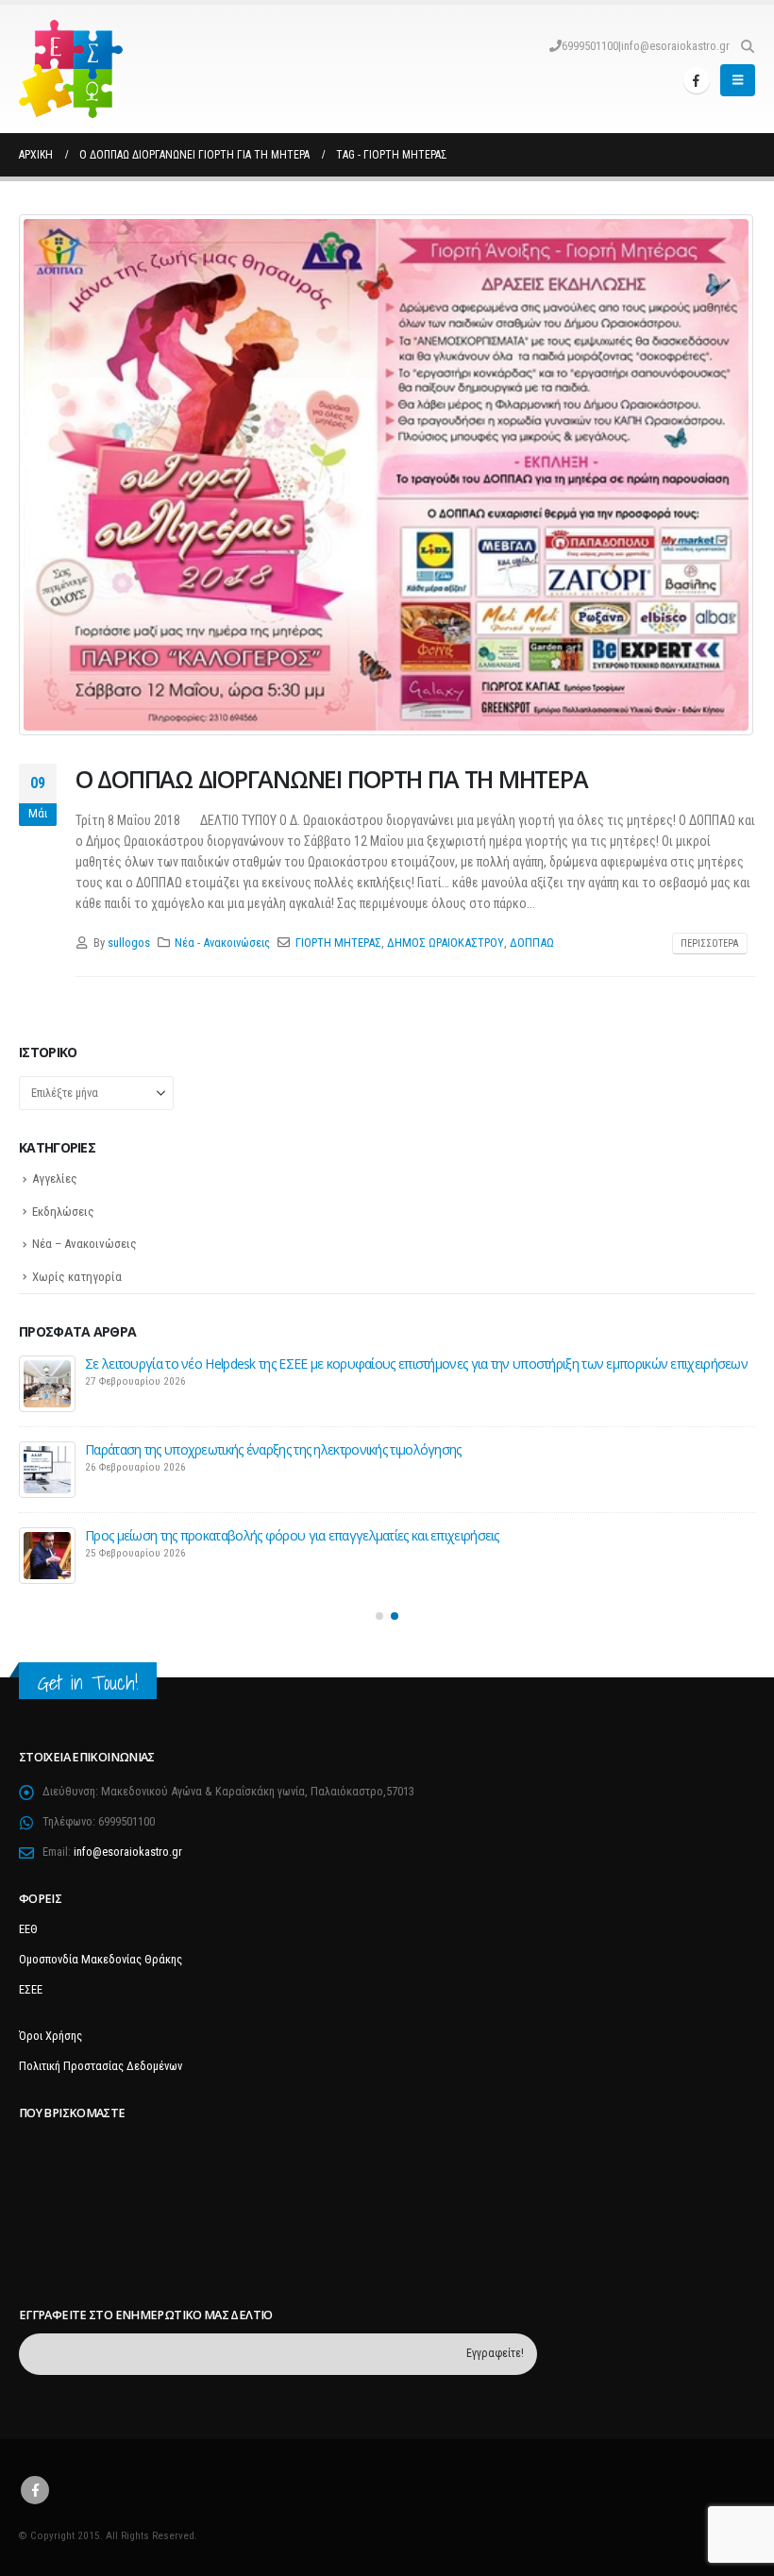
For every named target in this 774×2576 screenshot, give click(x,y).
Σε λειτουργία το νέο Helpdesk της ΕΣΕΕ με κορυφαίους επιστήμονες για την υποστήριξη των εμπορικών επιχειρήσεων (416, 1364)
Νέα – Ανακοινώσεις (84, 1244)
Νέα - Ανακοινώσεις (222, 943)
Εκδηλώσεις (63, 1212)
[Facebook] (697, 80)
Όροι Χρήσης (50, 2036)
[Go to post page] (47, 1384)
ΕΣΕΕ (31, 1989)
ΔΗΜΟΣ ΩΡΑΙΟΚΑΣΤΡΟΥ (446, 943)
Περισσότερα (710, 943)
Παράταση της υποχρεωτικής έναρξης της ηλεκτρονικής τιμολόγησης (273, 1449)
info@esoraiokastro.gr (675, 46)
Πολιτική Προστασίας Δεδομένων (101, 2066)
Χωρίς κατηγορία (77, 1277)
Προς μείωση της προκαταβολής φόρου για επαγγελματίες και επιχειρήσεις (292, 1535)
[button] (747, 46)
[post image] (387, 475)
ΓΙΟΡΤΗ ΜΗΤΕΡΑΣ (338, 943)
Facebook (35, 2490)
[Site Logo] (71, 69)
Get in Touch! (88, 1683)
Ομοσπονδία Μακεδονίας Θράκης (101, 1959)
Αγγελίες (55, 1179)
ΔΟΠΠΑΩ (532, 943)
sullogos (129, 943)
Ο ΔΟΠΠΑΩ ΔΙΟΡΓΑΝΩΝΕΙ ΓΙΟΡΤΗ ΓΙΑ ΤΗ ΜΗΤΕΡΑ (331, 779)
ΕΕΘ (28, 1929)
